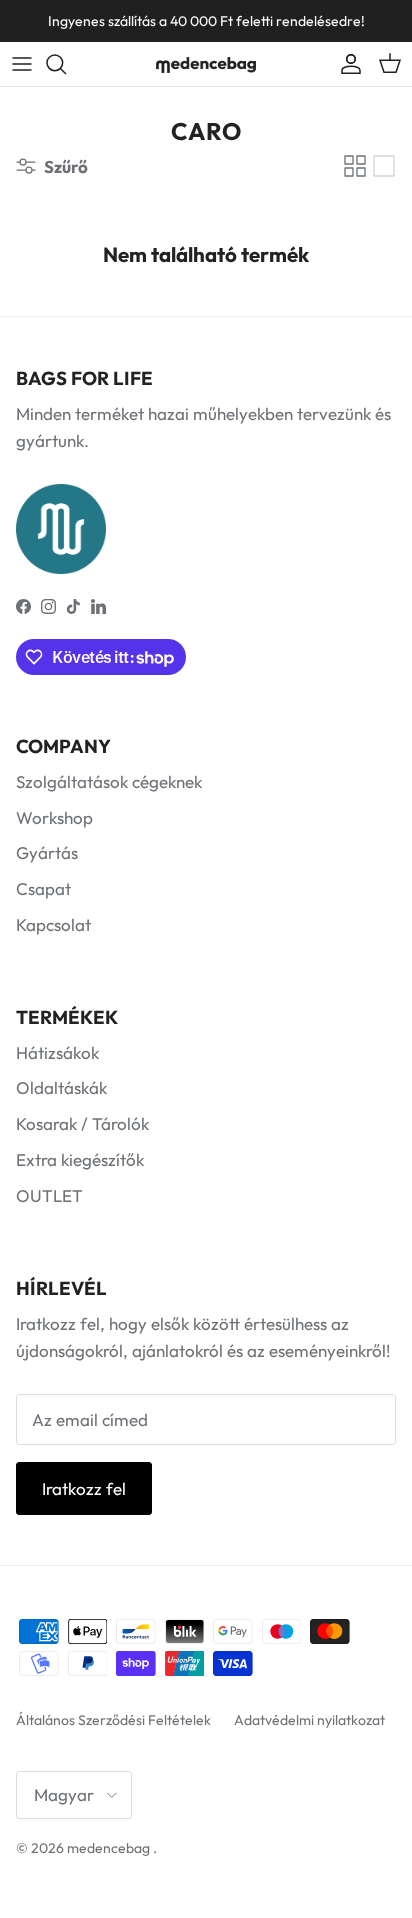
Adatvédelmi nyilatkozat (309, 1720)
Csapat (43, 888)
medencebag (108, 1848)
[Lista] (384, 166)
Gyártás (47, 852)
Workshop (54, 817)
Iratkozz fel (84, 1488)
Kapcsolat (53, 924)
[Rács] (355, 166)
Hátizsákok (57, 1052)
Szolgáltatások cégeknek (109, 781)
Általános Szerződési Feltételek (113, 1720)
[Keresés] (66, 64)
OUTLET (49, 1195)
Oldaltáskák (61, 1087)
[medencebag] (206, 64)
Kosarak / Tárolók (82, 1123)
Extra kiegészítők (80, 1159)
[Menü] (22, 64)
